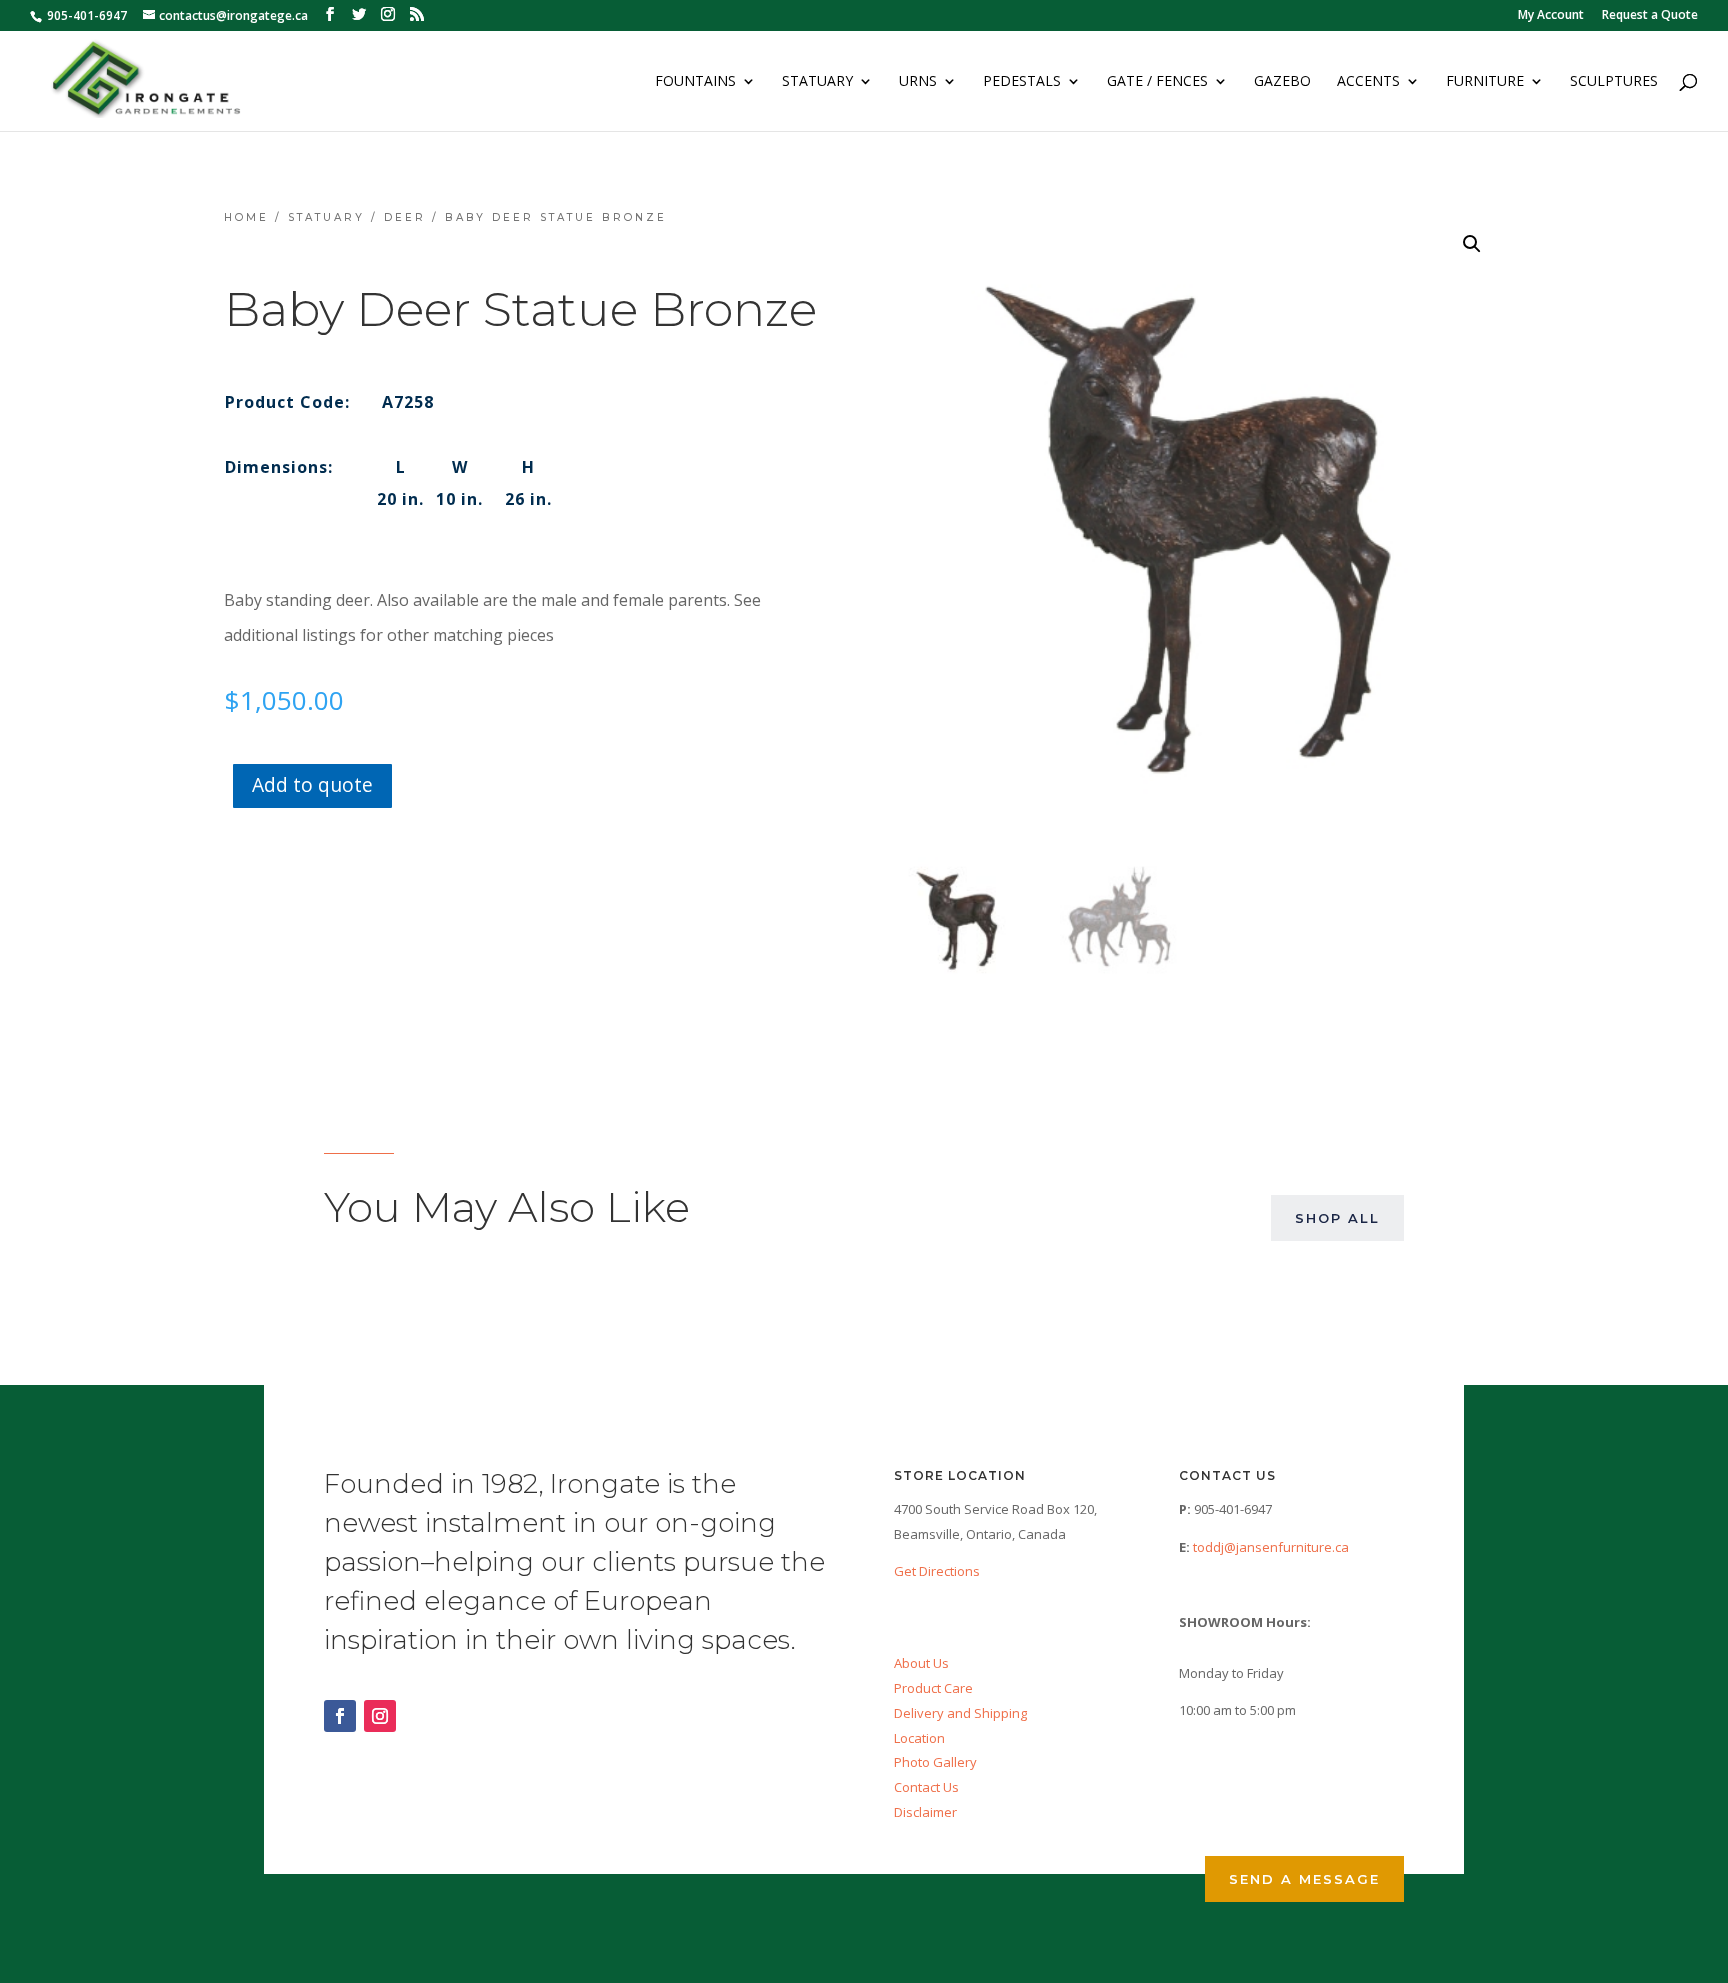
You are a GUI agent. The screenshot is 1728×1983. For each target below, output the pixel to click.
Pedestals (1022, 82)
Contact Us (926, 1787)
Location (919, 1738)
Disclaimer (925, 1812)
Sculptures (1614, 82)
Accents (1368, 82)
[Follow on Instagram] (380, 1716)
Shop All (1337, 1218)
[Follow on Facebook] (340, 1716)
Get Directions (937, 1571)
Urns (918, 82)
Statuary (817, 82)
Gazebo (1282, 82)
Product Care (933, 1688)
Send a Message (1304, 1879)
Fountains (695, 82)
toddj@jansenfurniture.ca (1271, 1547)
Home (246, 217)
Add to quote (312, 784)
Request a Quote (1650, 16)
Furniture (1485, 82)
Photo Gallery (935, 1762)
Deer (405, 217)
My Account (1551, 16)
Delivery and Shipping (960, 1713)
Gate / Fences (1157, 82)
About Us (921, 1663)
